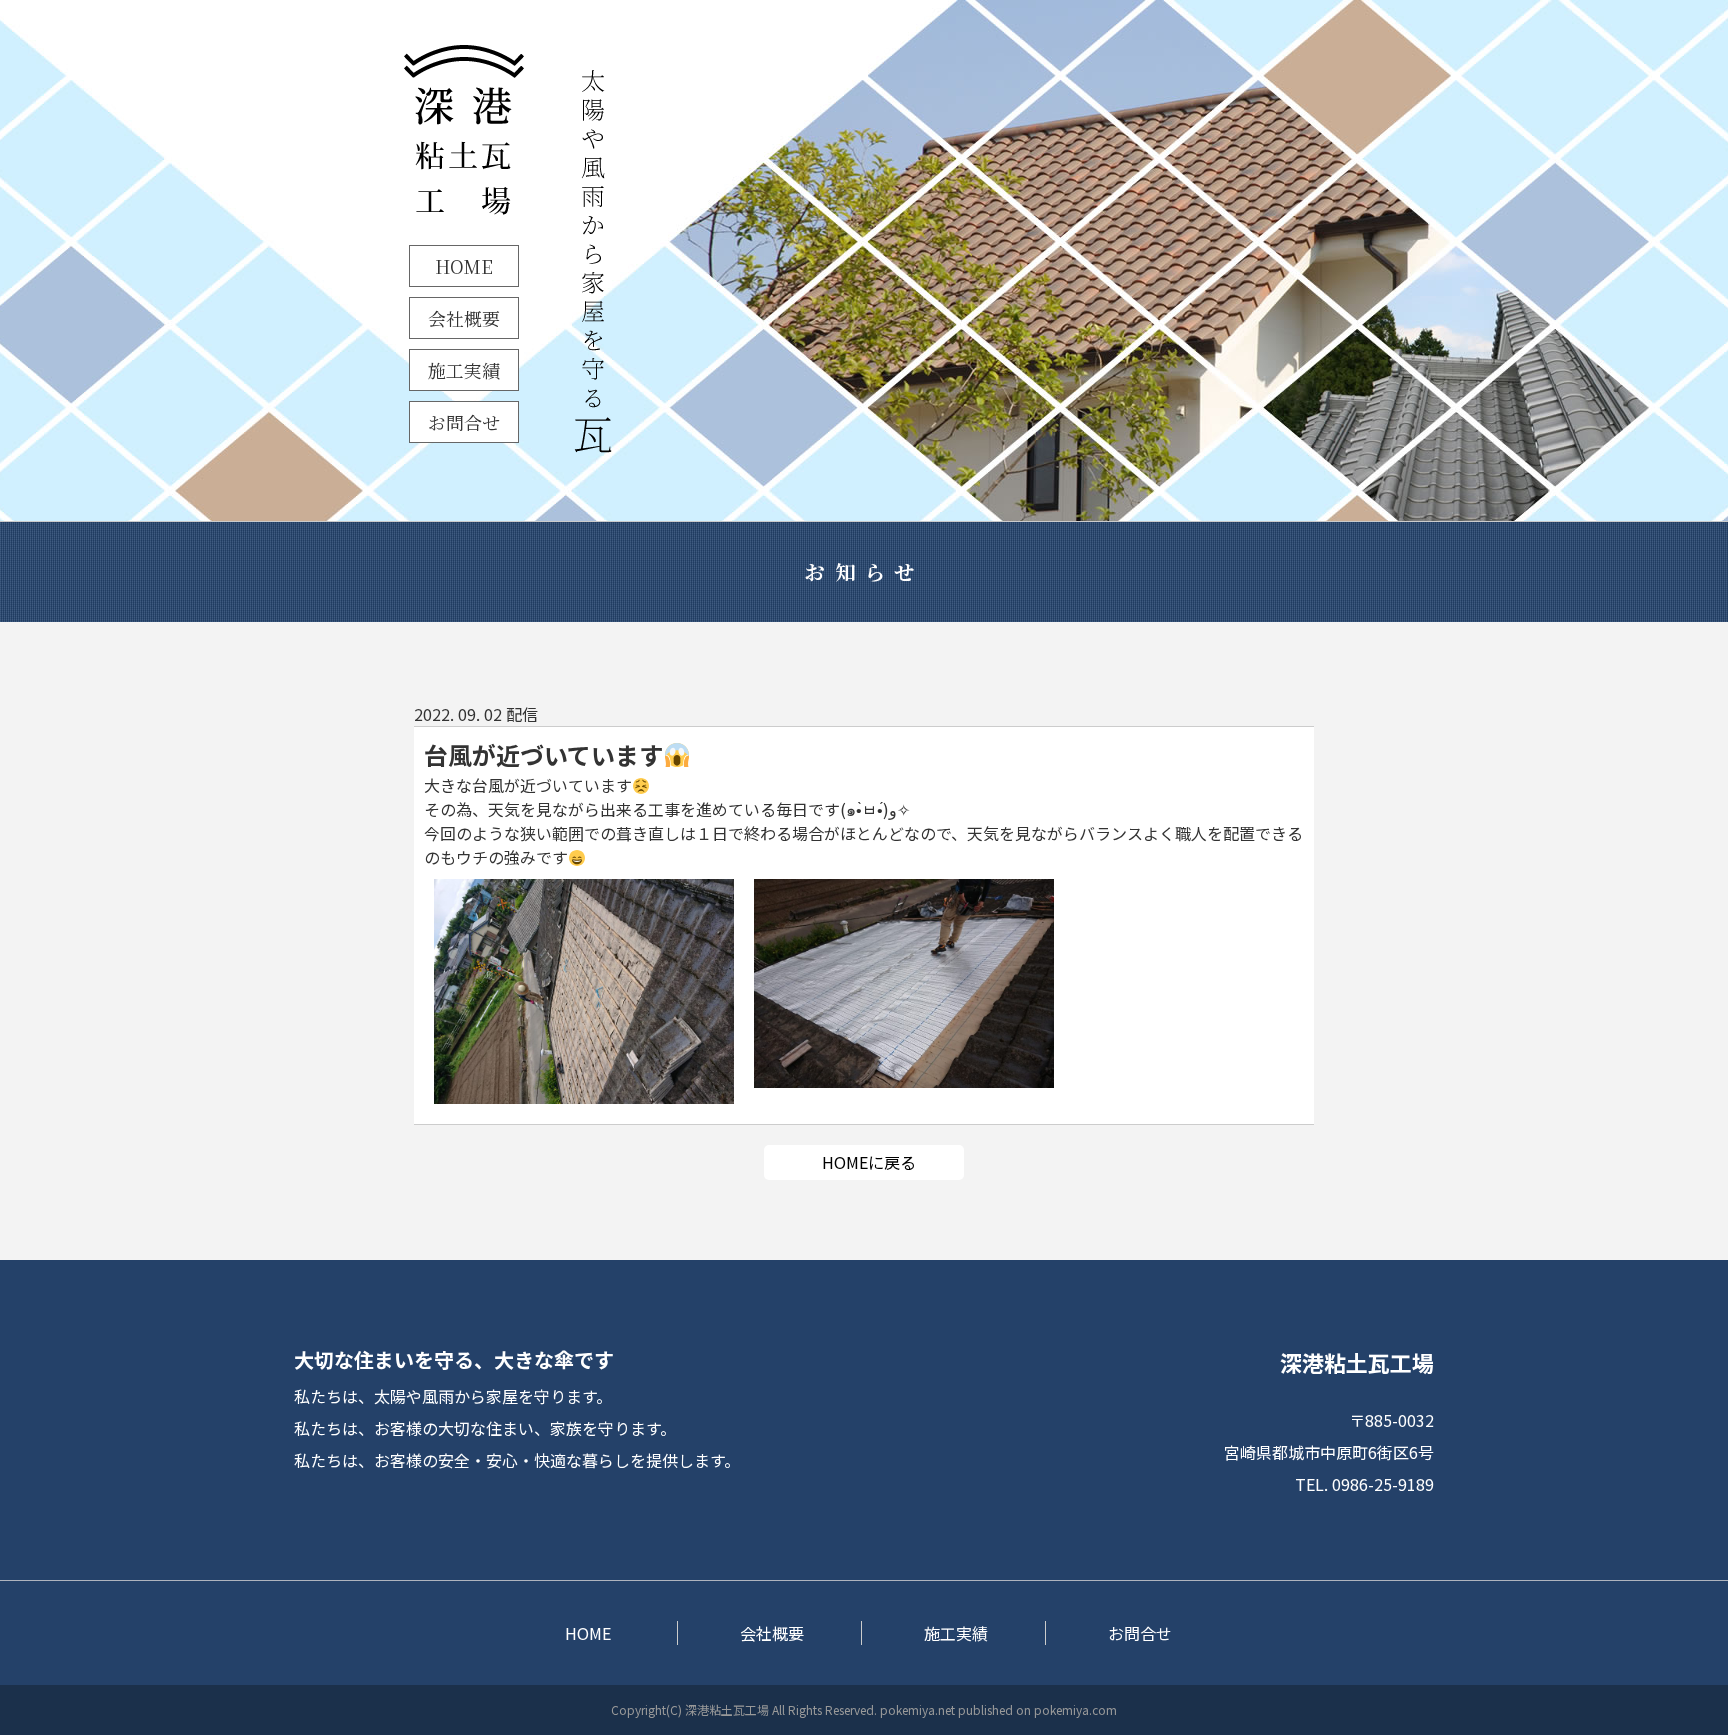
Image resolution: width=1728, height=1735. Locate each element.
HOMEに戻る (869, 1162)
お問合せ (464, 422)
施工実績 (464, 370)
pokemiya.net (917, 1709)
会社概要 (464, 318)
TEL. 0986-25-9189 (1364, 1484)
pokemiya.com (1075, 1709)
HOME (464, 266)
